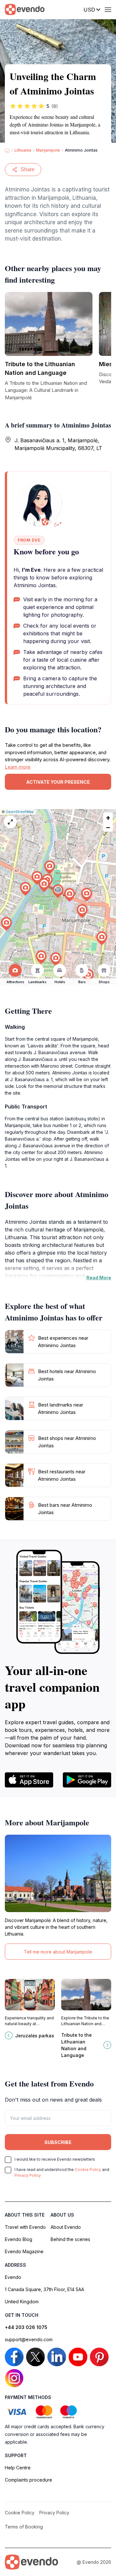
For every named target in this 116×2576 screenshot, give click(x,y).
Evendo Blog (19, 2239)
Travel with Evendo (25, 2227)
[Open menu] (108, 10)
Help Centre (18, 2468)
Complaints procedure (29, 2480)
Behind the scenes (70, 2239)
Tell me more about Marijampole (58, 1952)
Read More (99, 1278)
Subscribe (58, 2142)
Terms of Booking (24, 2527)
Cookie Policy (88, 2170)
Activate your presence (58, 782)
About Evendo (66, 2227)
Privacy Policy (28, 2175)
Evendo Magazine (24, 2251)
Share (28, 169)
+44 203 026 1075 (26, 2327)
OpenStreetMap (20, 812)
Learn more (18, 767)
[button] (58, 891)
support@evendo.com (29, 2339)
